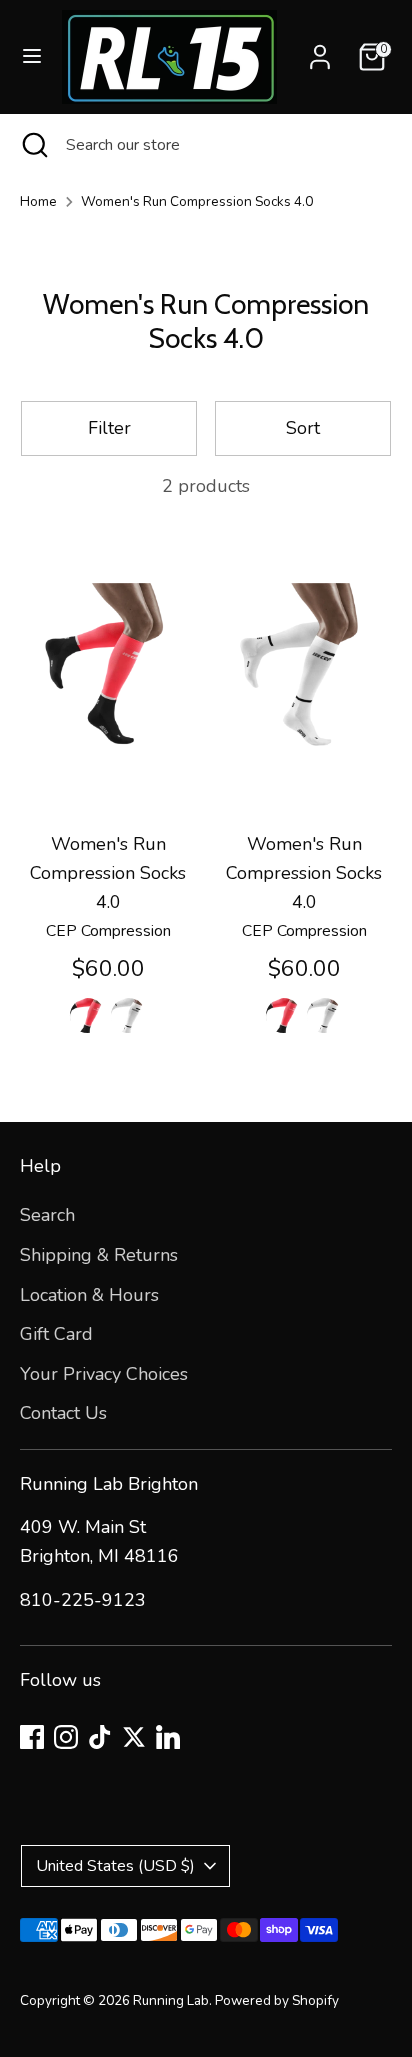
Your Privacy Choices (104, 1374)
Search (47, 1215)
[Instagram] (66, 1737)
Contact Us (63, 1413)
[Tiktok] (100, 1737)
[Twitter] (134, 1737)
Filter (109, 428)
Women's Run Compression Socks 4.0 (197, 201)
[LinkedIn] (168, 1737)
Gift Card (56, 1334)
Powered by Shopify (277, 2000)
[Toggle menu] (32, 56)
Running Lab (171, 2000)
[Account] (320, 51)
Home (38, 201)
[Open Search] (33, 145)
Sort (303, 428)
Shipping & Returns (99, 1255)
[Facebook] (32, 1737)
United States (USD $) (115, 1866)
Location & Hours (89, 1295)
